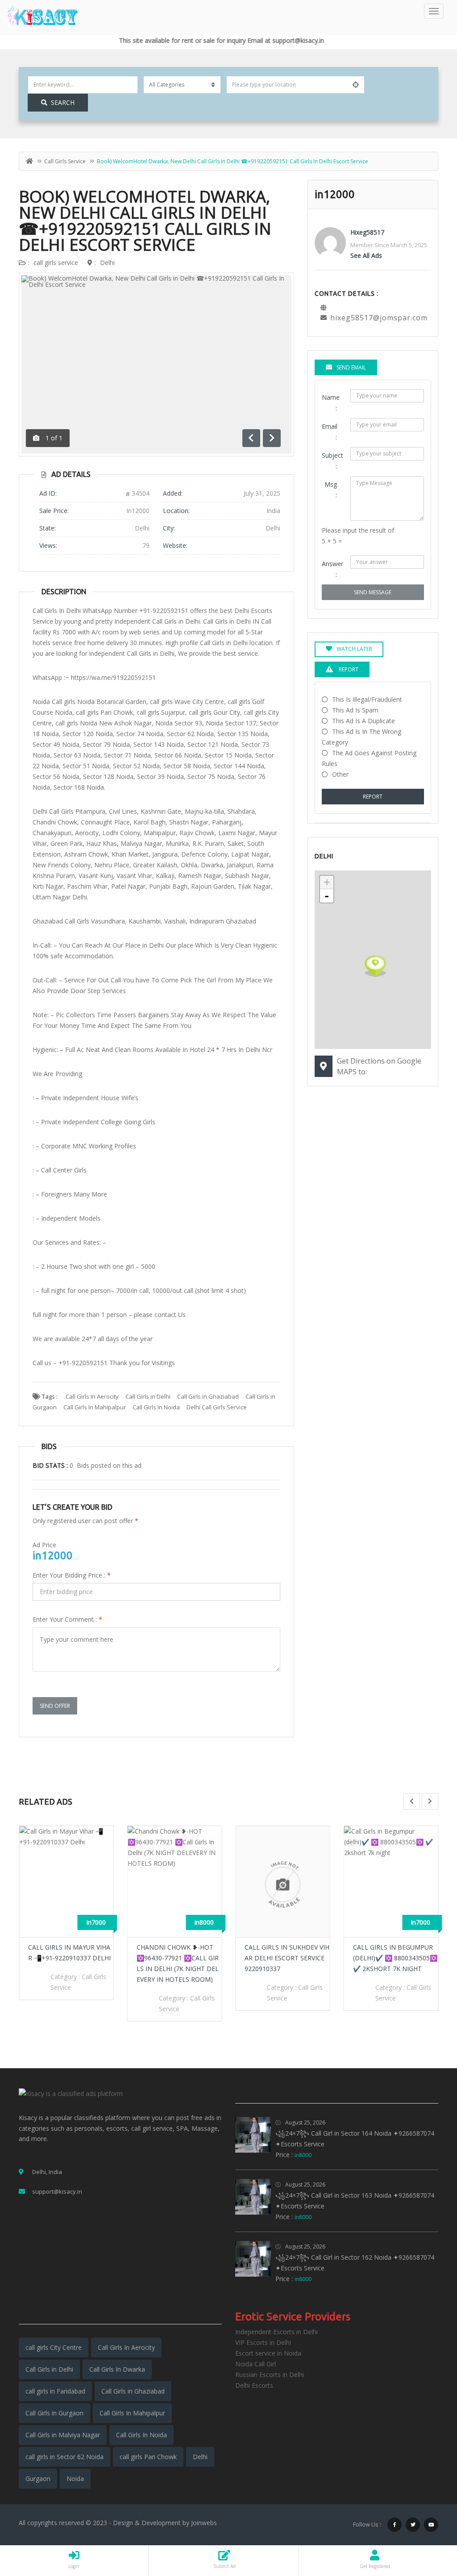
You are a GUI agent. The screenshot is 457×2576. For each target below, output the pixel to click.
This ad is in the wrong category (361, 737)
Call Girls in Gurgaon (54, 2413)
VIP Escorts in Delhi (263, 2342)
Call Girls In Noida (156, 1407)
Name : (331, 403)
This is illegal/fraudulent (367, 699)
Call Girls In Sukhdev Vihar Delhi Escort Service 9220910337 (179, 1958)
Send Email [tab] (351, 367)
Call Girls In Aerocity (92, 1396)
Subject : (332, 461)
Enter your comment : (67, 1619)
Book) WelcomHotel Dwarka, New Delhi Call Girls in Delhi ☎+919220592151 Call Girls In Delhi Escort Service (145, 221)
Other (340, 774)
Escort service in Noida (268, 2353)
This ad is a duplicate (364, 721)
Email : (330, 432)
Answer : (332, 569)
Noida (75, 2479)
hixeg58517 (367, 232)
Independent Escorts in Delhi (276, 2332)
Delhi (107, 263)
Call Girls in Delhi (148, 1396)
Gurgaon (38, 2479)
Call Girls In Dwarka (117, 2369)
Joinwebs (204, 2523)
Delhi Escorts (254, 2385)
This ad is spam (355, 710)
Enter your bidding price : (72, 1575)
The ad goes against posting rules (369, 758)
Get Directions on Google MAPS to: (379, 1066)
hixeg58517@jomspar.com (379, 318)
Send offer (55, 1706)
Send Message (373, 592)
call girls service (65, 161)
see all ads (366, 255)
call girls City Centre (54, 2347)
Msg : (331, 490)
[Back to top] (428, 2520)
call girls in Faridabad (55, 2391)
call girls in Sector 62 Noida (64, 2457)
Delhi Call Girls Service (217, 1407)
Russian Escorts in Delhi (270, 2375)
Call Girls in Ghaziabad (208, 1396)
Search (63, 102)
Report (373, 797)
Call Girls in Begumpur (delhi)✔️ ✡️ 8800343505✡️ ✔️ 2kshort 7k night (287, 1958)
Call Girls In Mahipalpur (95, 1407)
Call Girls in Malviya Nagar (63, 2435)
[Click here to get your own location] (356, 85)
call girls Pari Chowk (148, 2457)
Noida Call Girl (256, 2364)
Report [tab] (348, 669)
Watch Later (354, 649)
